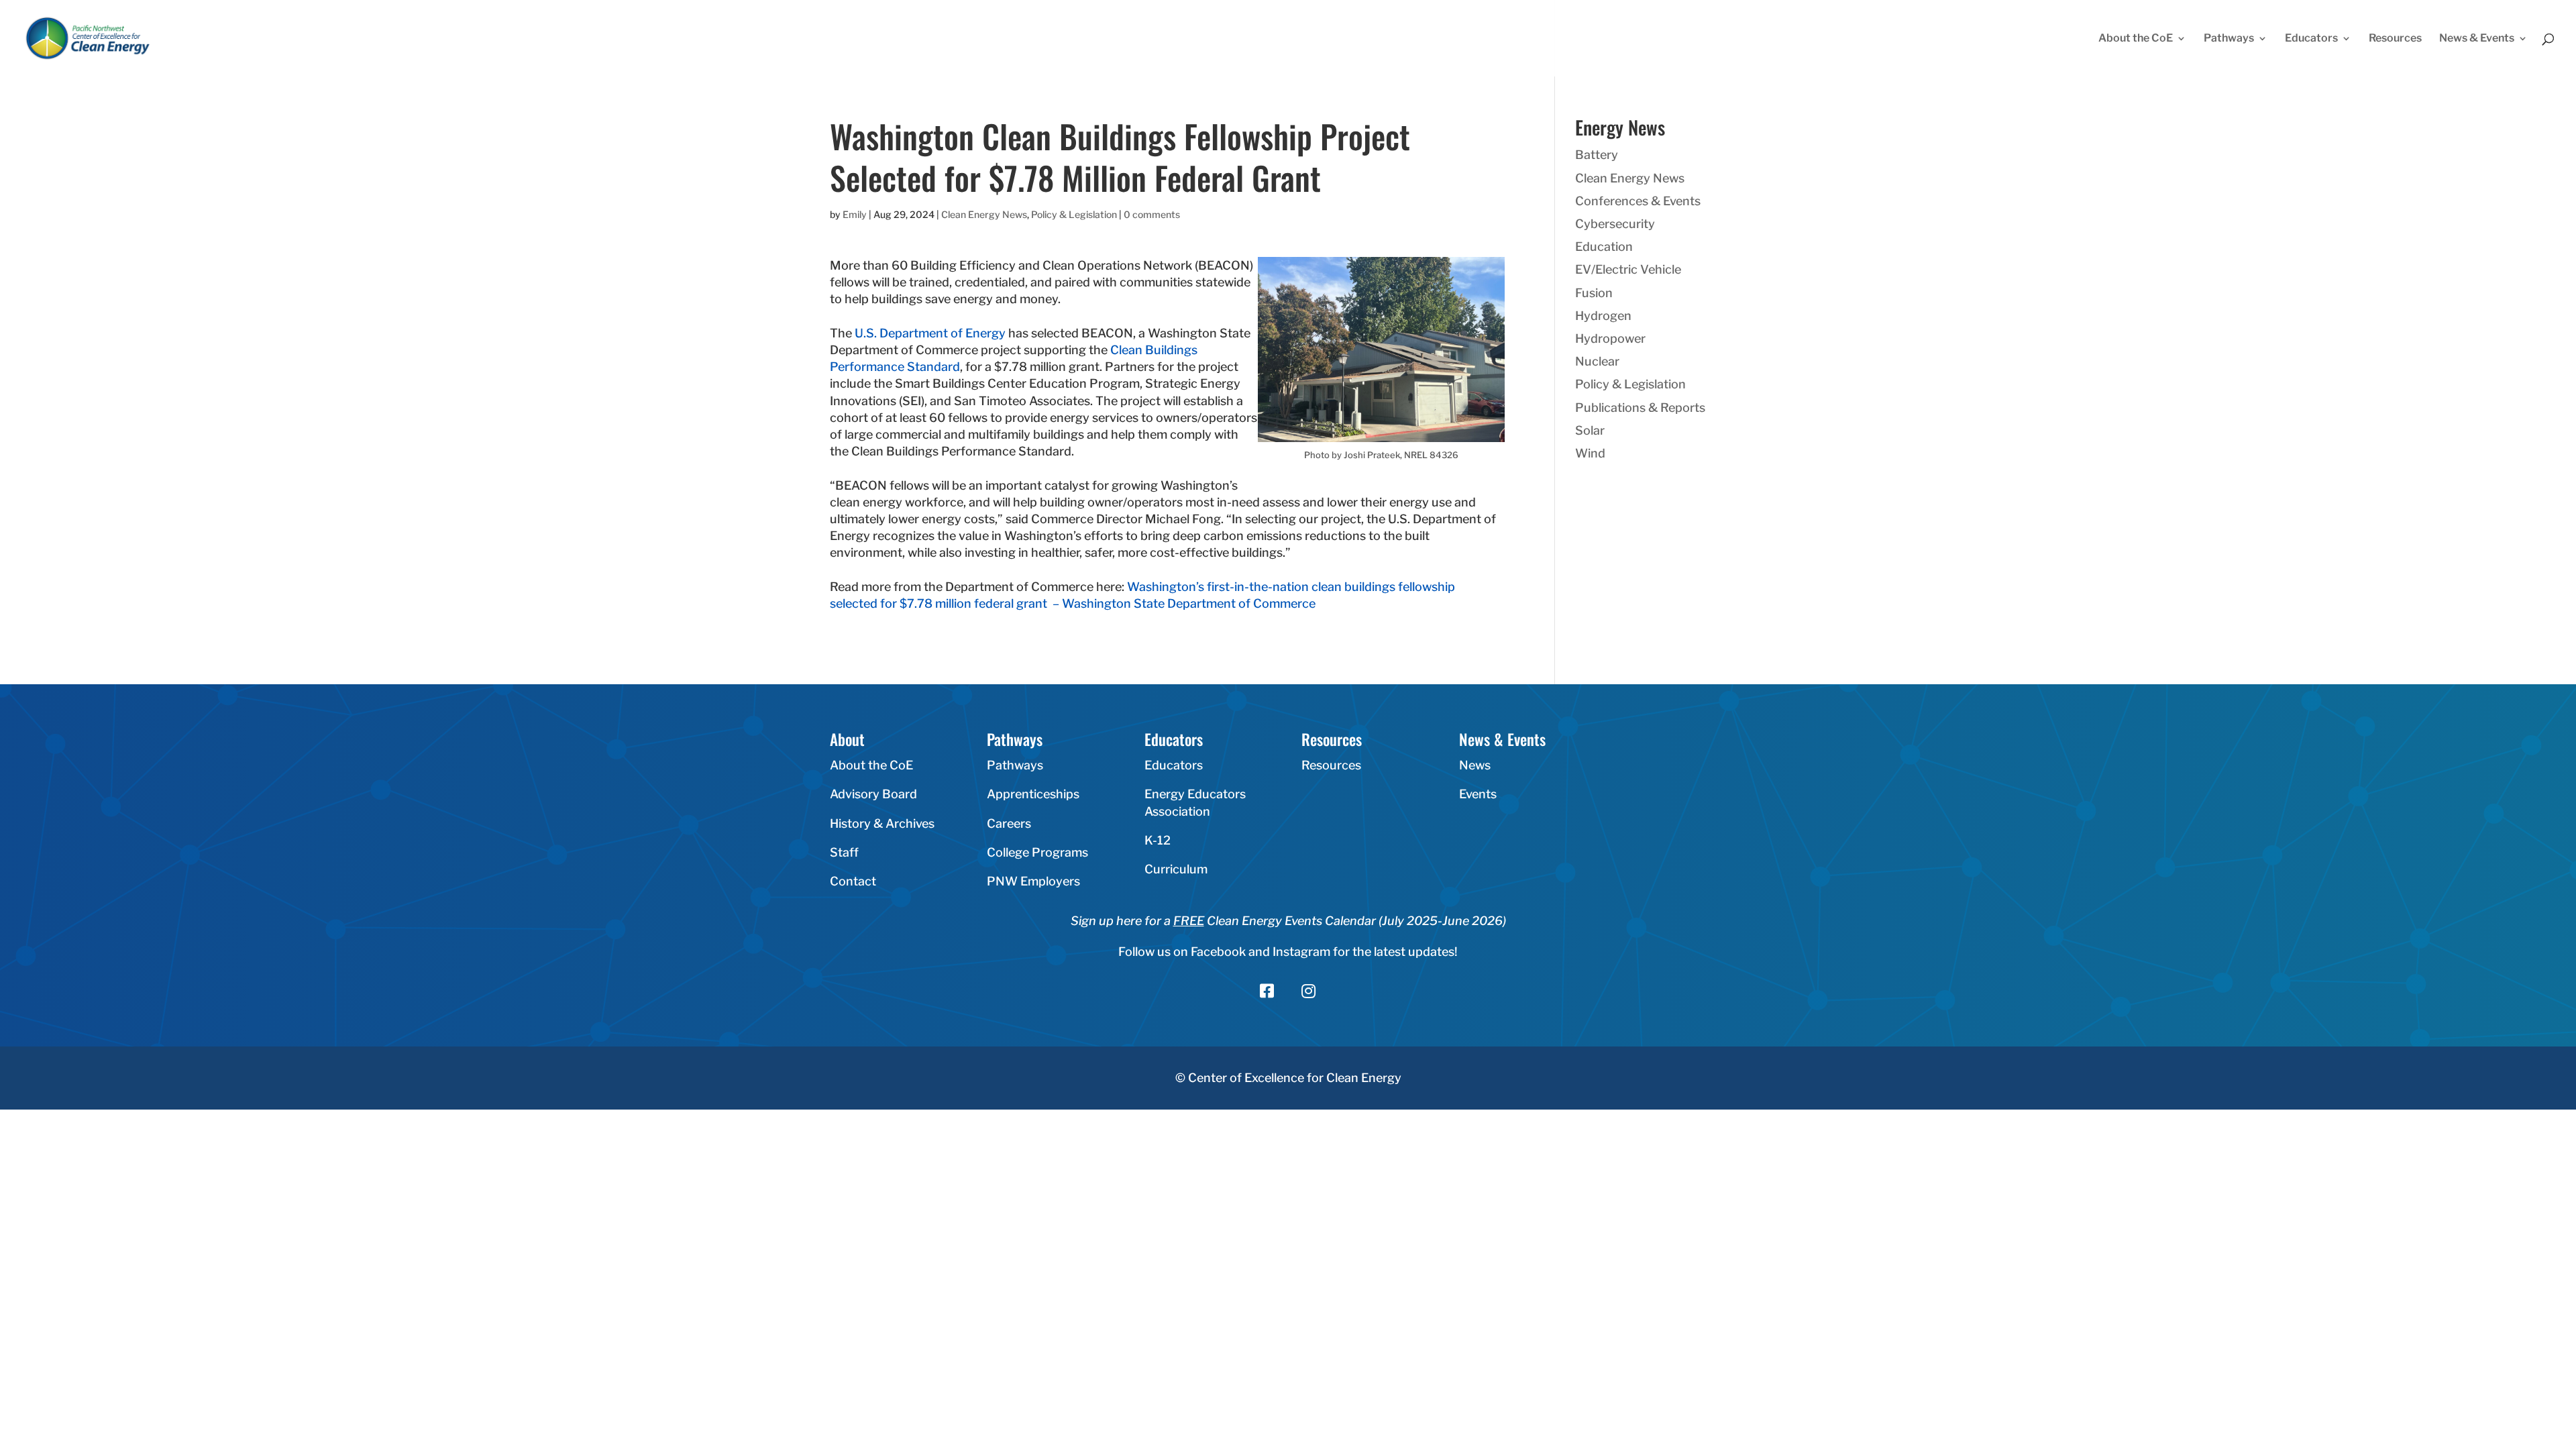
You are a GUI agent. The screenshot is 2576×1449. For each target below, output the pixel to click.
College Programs (1037, 852)
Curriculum (1176, 869)
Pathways (2229, 39)
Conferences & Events (1638, 201)
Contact (853, 881)
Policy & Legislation (1074, 214)
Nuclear (1597, 361)
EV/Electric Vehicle (1628, 269)
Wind (1590, 453)
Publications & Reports (1640, 408)
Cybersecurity (1615, 224)
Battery (1597, 155)
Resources (2395, 39)
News (1475, 765)
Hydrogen (1603, 316)
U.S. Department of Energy (930, 333)
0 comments (1152, 214)
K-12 (1158, 840)
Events (1478, 794)
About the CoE (2136, 39)
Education (1604, 247)
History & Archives (882, 823)
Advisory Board (873, 794)
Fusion (1594, 293)
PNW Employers (1033, 881)
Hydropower (1610, 338)
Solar (1590, 430)
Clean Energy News (984, 214)
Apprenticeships (1033, 794)
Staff (844, 852)
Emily (855, 214)
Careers (1009, 823)
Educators (2311, 39)
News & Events (2477, 39)
